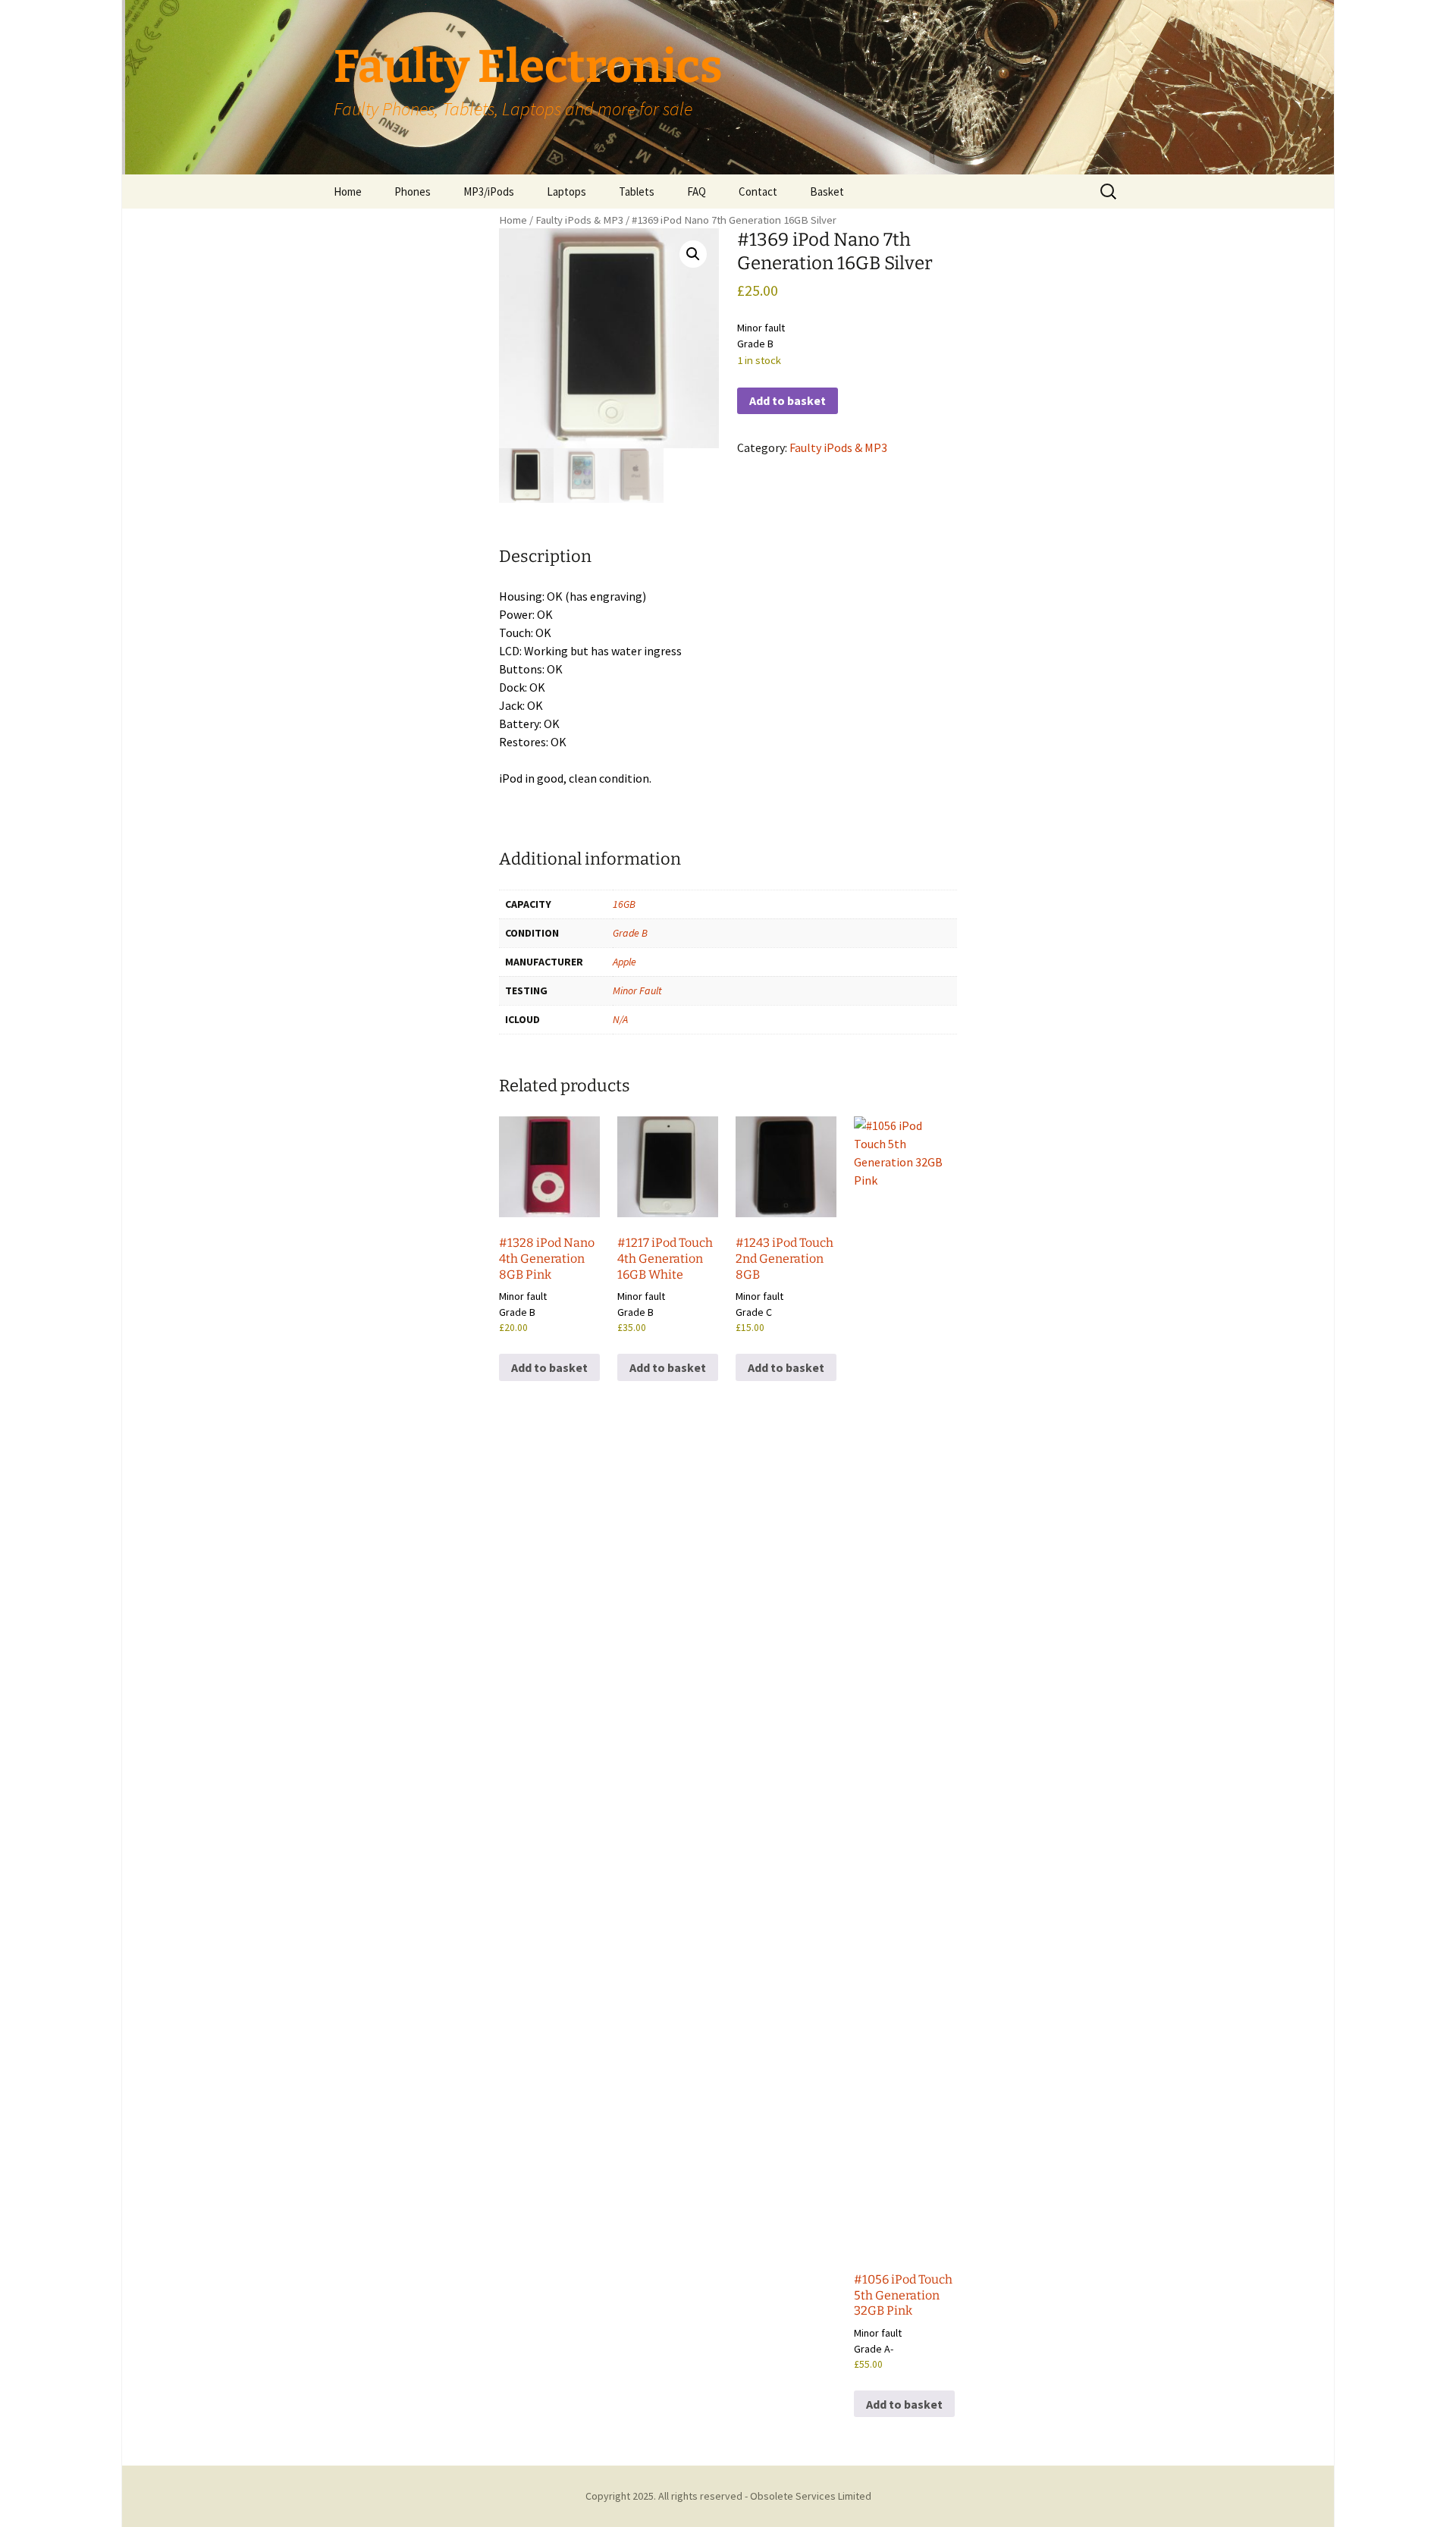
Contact (758, 191)
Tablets (637, 191)
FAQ (697, 191)
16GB (624, 904)
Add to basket (788, 400)
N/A (620, 1019)
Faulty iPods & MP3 (579, 220)
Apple (624, 962)
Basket (827, 191)
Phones (413, 191)
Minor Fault (637, 990)
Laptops (566, 191)
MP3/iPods (489, 191)
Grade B (630, 933)
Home (348, 191)
